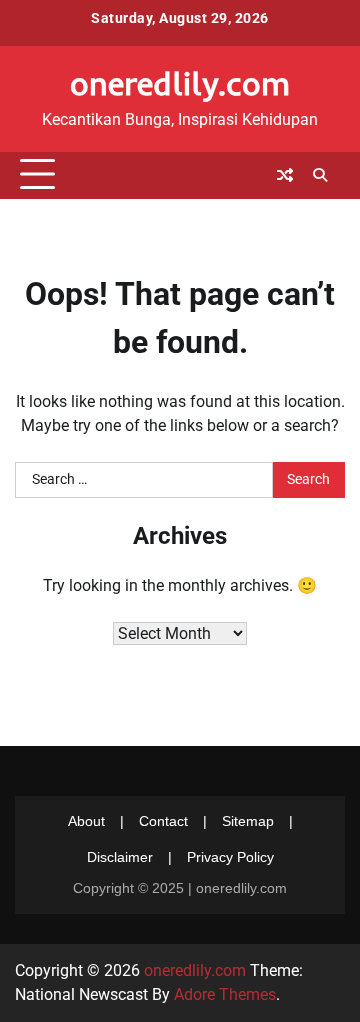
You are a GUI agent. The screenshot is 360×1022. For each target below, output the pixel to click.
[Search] (320, 175)
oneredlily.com (180, 83)
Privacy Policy (230, 857)
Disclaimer (120, 857)
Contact (163, 821)
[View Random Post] (285, 175)
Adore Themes (225, 994)
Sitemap (248, 821)
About (86, 821)
